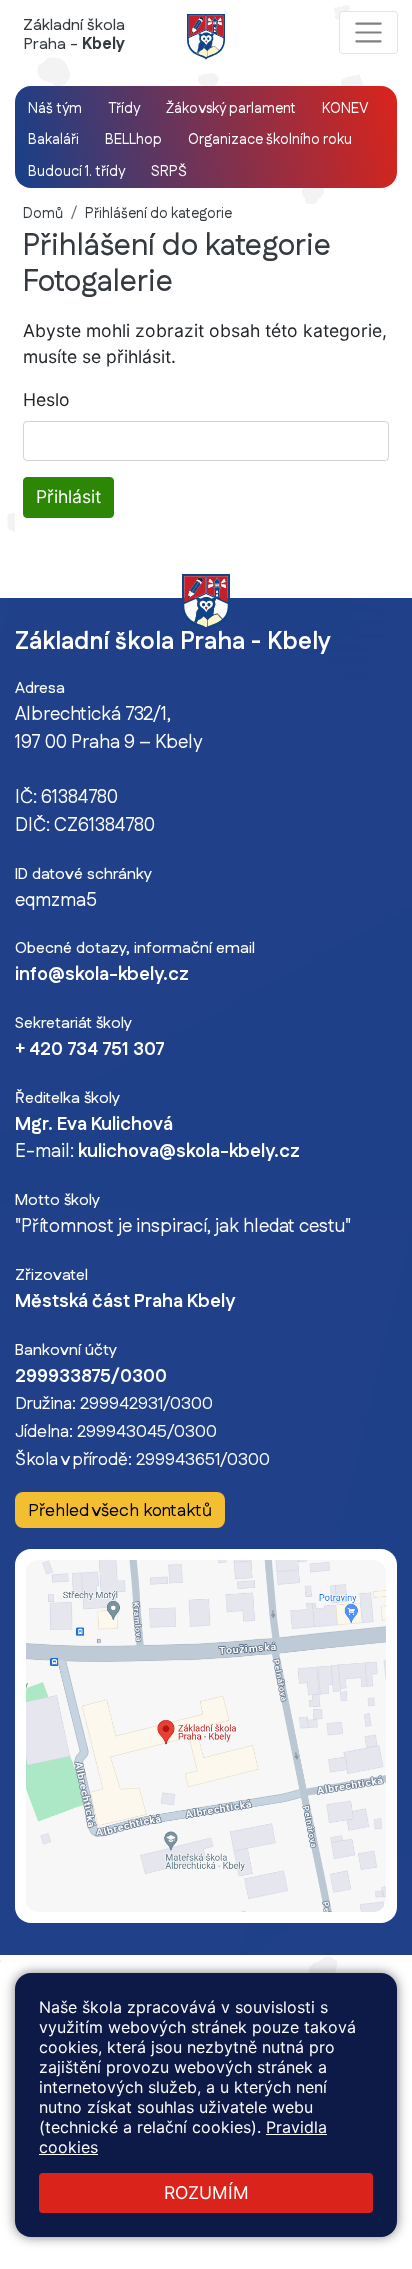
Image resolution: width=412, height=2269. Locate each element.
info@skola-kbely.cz (102, 975)
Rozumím (206, 2192)
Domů (43, 214)
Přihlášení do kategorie (158, 214)
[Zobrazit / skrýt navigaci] (368, 32)
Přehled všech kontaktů (120, 1510)
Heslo (46, 399)
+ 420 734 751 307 (90, 1050)
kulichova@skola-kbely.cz (189, 1152)
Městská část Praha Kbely (125, 1302)
